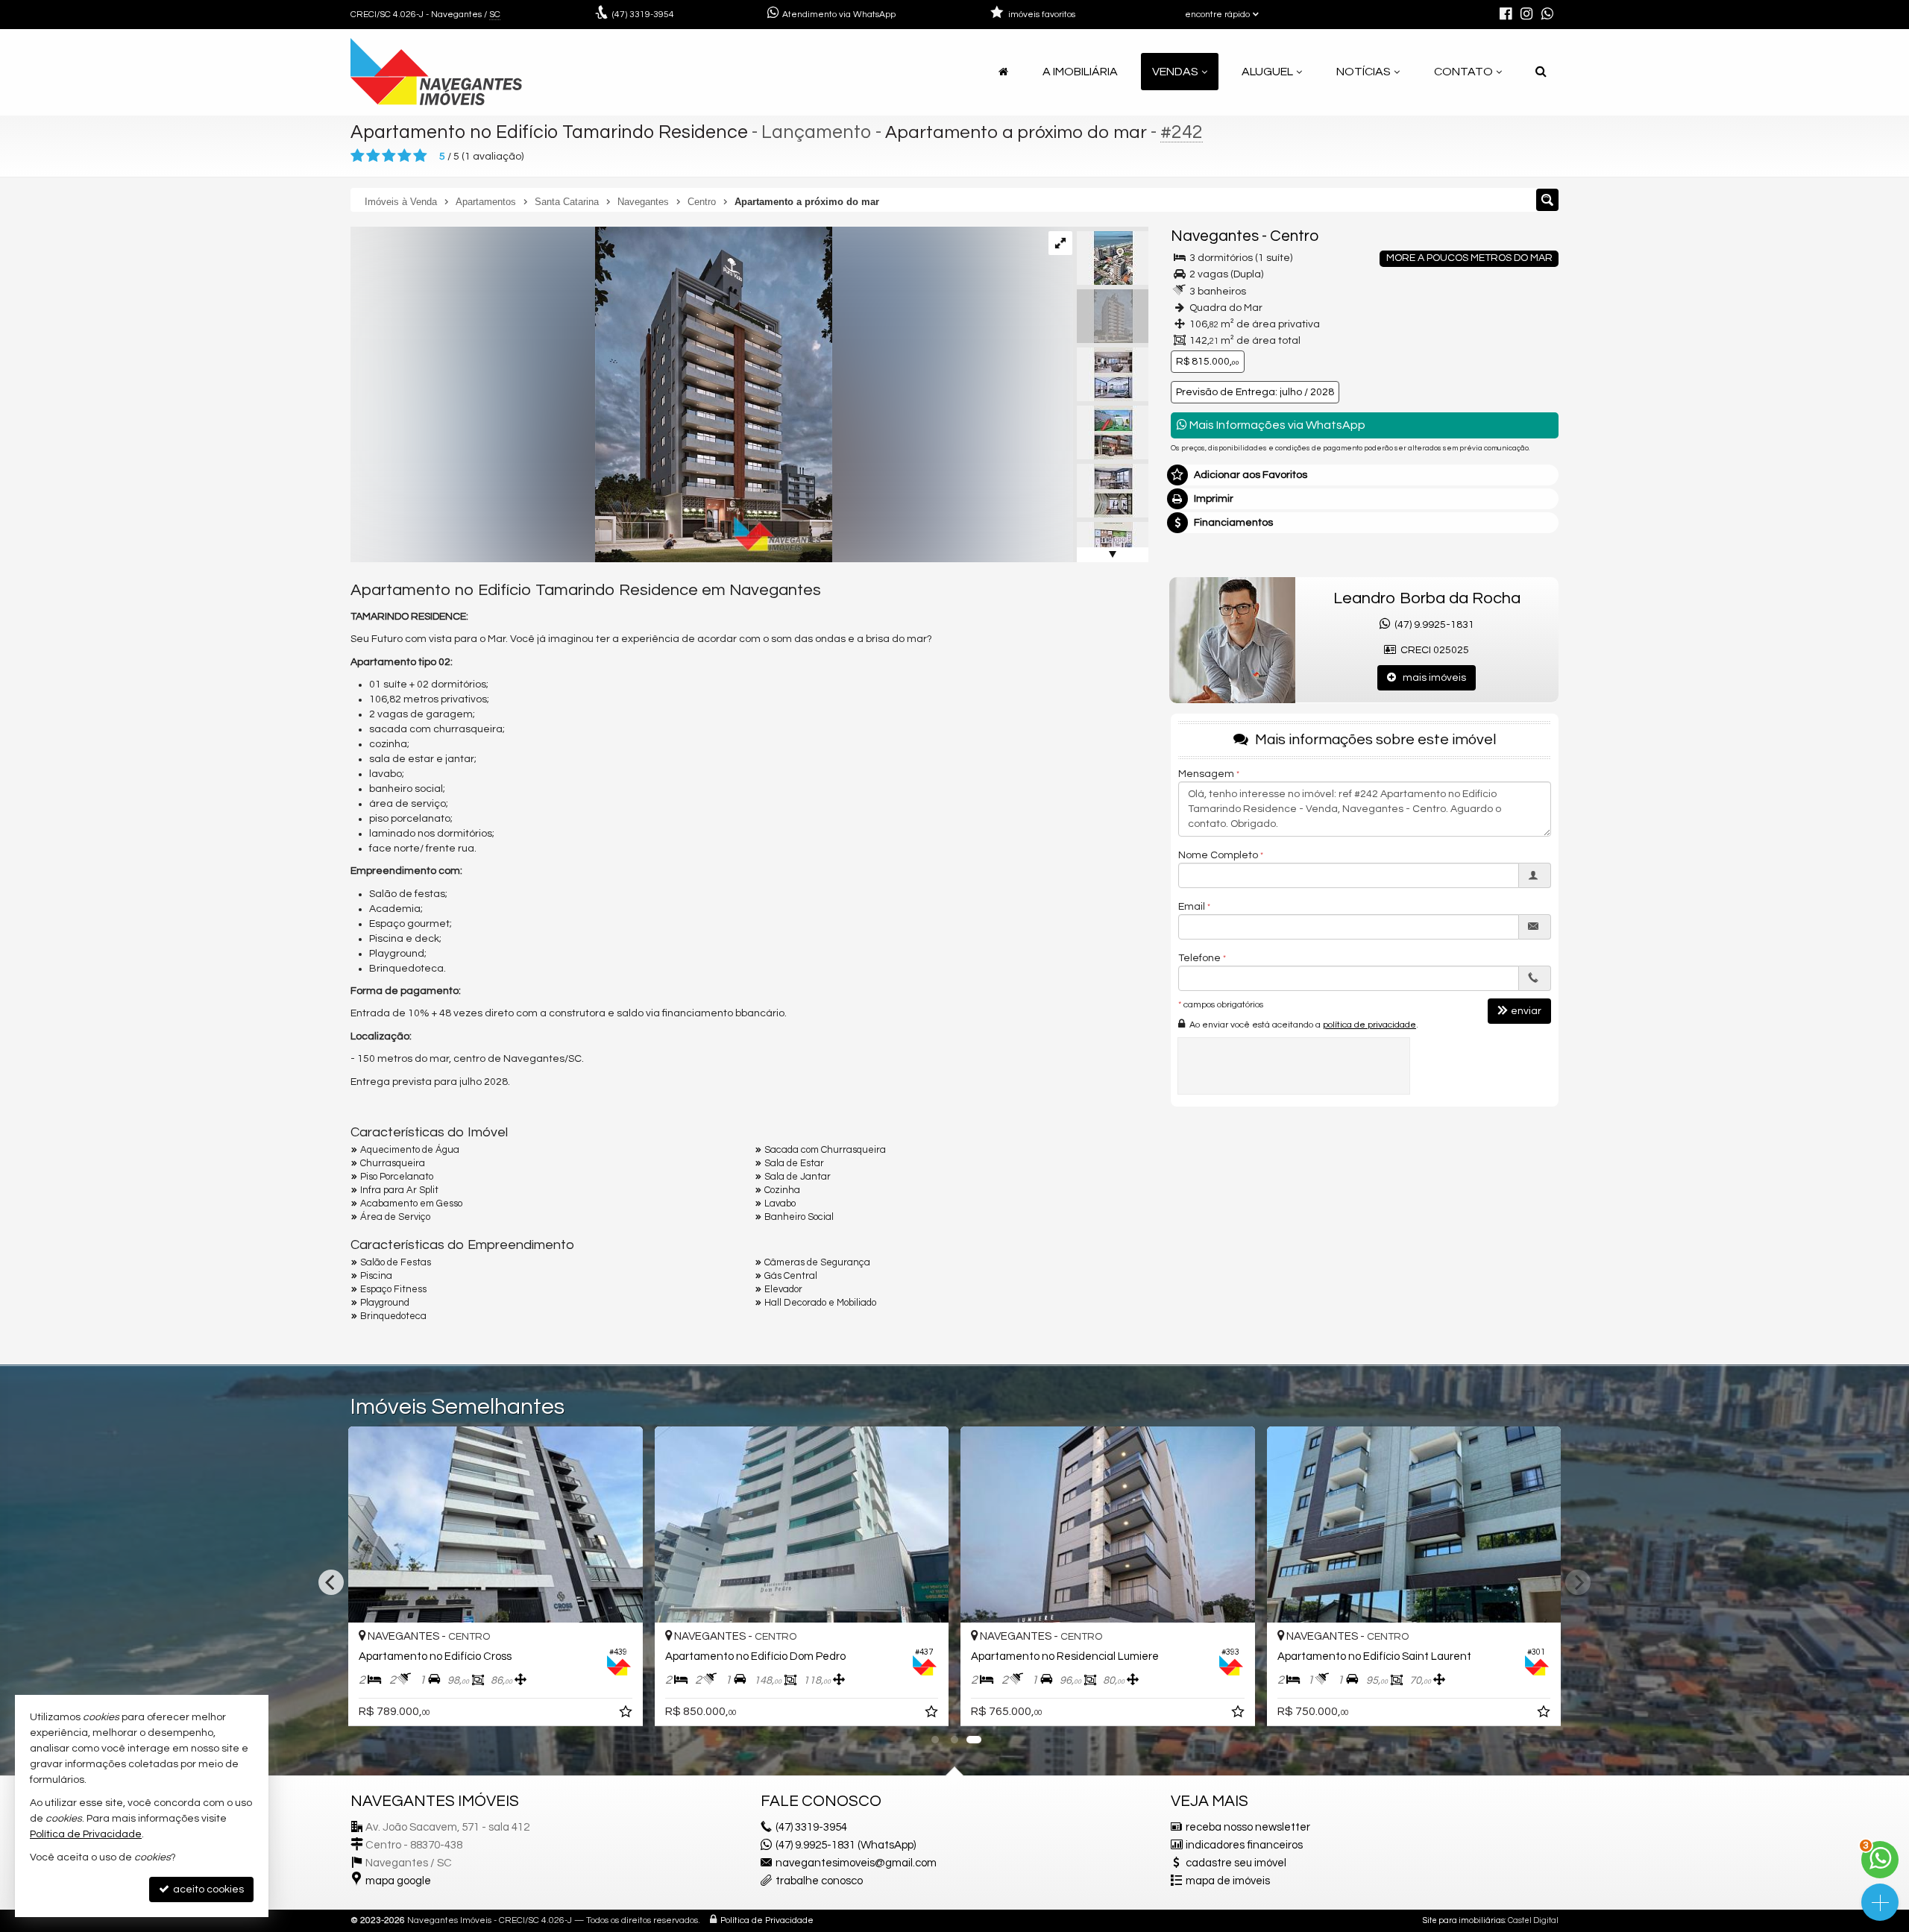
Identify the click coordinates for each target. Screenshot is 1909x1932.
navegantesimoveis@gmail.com (856, 1863)
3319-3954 (643, 15)
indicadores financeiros (1244, 1845)
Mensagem (1206, 774)
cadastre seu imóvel (1236, 1863)
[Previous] (331, 1582)
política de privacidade (1369, 1024)
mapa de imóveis (1228, 1881)
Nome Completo (1218, 855)
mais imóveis (1431, 678)
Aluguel (1267, 72)
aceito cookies (207, 1889)
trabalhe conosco (819, 1881)
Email (1192, 907)
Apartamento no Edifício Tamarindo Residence (549, 132)
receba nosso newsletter (1248, 1827)
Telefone (1199, 958)
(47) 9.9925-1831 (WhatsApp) (846, 1845)
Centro (1294, 236)
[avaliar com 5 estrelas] (420, 156)
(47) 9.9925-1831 (1432, 625)
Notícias (1364, 72)
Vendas (1175, 72)
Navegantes (1215, 236)
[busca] (1541, 72)
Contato (1463, 72)
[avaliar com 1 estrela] (358, 156)
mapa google (398, 1881)
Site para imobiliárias (1464, 1920)
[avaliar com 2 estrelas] (373, 156)
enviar (1526, 1011)
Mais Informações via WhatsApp (1276, 425)
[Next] (1578, 1582)
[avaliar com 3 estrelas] (389, 156)
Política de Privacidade (767, 1920)
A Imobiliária (1080, 72)
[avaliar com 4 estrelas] (405, 156)
